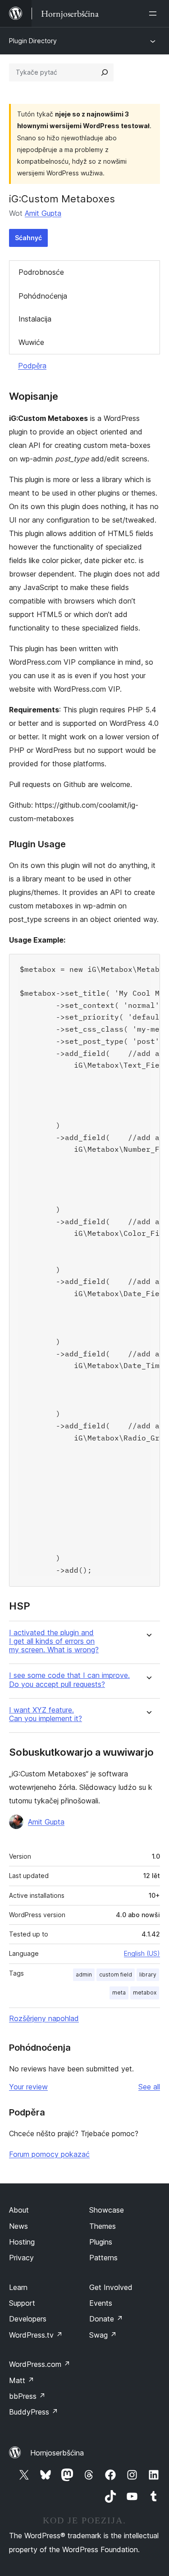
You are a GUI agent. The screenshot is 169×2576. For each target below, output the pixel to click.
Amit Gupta (43, 213)
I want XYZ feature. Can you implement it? (46, 1714)
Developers (28, 2319)
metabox (145, 1992)
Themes (103, 2226)
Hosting (22, 2242)
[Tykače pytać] (105, 72)
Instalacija (35, 319)
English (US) (142, 1953)
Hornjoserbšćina (57, 2453)
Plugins (101, 2242)
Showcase (107, 2210)
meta (119, 1992)
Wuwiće (31, 342)
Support (22, 2303)
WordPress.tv (36, 2335)
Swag (103, 2335)
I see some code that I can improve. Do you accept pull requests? (69, 1680)
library (148, 1974)
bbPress (27, 2396)
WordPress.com (40, 2364)
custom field (116, 1974)
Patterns (103, 2258)
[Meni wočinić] (155, 13)
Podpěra (32, 366)
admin (84, 1974)
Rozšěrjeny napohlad (44, 2018)
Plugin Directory (33, 41)
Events (101, 2303)
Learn (18, 2287)
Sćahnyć (28, 238)
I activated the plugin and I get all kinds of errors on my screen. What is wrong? (54, 1641)
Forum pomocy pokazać (49, 2154)
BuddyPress (34, 2412)
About (19, 2210)
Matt (22, 2380)
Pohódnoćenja (43, 296)
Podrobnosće (41, 272)
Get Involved (111, 2287)
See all (149, 2087)
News (18, 2226)
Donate (106, 2319)
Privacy (21, 2258)
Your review (28, 2087)
